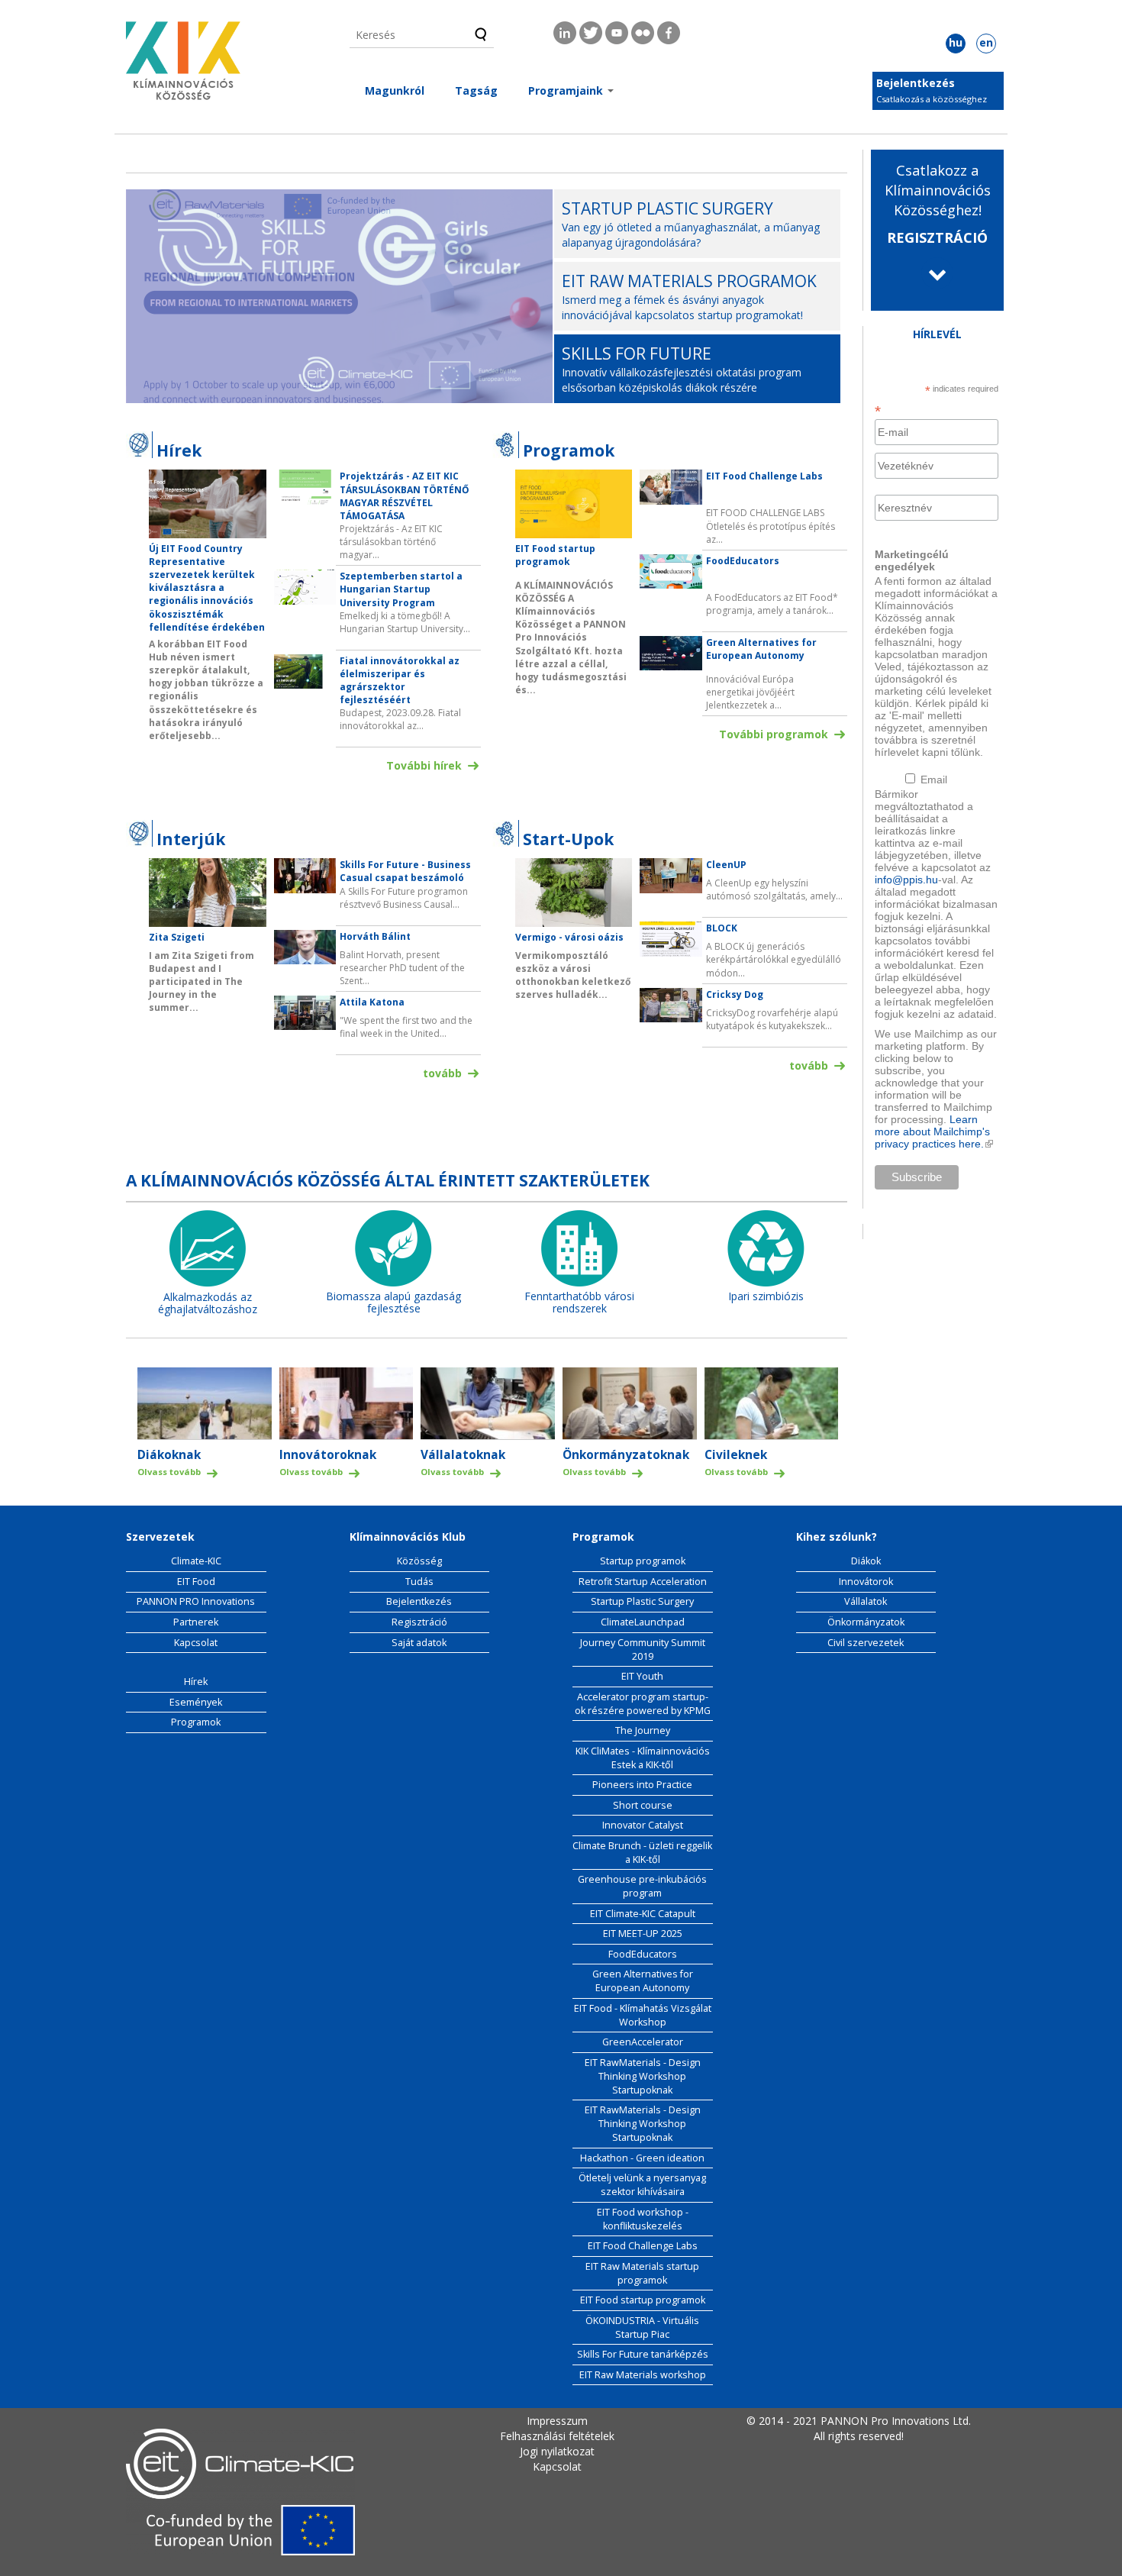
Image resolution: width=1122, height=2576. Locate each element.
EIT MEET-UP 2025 (643, 1934)
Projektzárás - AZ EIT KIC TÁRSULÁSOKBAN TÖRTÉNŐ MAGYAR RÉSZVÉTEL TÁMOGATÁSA (405, 496)
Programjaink (567, 90)
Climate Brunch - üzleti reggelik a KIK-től (642, 1853)
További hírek (424, 765)
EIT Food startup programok (555, 555)
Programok (196, 1722)
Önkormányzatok (866, 1622)
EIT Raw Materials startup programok (642, 2273)
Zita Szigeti (177, 937)
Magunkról (395, 90)
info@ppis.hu (906, 880)
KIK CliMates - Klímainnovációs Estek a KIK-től (643, 1758)
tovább (442, 1073)
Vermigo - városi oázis (569, 937)
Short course (643, 1805)
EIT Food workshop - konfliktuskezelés (643, 2219)
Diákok (866, 1561)
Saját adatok (419, 1643)
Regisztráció (419, 1622)
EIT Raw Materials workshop (643, 2375)
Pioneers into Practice (642, 1785)
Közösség (419, 1561)
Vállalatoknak (463, 1455)
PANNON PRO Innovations (196, 1601)
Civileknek (736, 1455)
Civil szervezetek (866, 1643)
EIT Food (196, 1582)
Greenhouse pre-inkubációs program (642, 1886)
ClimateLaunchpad (643, 1622)
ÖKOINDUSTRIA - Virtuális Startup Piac (642, 2327)
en (986, 42)
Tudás (419, 1582)
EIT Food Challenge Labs (764, 476)
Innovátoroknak (328, 1455)
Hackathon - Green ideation (642, 2158)
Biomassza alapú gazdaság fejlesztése (393, 1303)
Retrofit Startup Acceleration (643, 1582)
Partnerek (196, 1622)
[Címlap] (183, 65)
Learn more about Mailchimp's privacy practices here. (934, 1131)
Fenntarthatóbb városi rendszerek (579, 1303)
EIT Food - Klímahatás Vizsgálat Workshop (643, 2015)
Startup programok (643, 1561)
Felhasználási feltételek (557, 2436)
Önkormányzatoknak (626, 1455)
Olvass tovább (169, 1472)
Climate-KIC (196, 1561)
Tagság (476, 90)
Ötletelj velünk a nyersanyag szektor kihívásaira (642, 2185)
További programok (774, 734)
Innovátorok (866, 1582)
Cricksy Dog (735, 994)
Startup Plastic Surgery (642, 1601)
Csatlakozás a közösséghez (932, 99)
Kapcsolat (196, 1643)
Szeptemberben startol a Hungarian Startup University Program (401, 589)
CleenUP (726, 865)
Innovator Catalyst (643, 1825)
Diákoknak (169, 1455)
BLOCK (722, 928)
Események (196, 1702)
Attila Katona (372, 1002)
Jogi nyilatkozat (557, 2451)
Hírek (196, 1682)
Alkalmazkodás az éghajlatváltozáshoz (208, 1303)
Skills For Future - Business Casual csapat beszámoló (405, 871)
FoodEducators (743, 561)
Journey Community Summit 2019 (643, 1650)
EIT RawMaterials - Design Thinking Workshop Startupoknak (643, 2076)
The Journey (643, 1730)
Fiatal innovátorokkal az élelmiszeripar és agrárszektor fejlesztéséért (400, 680)
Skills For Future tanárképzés (643, 2354)
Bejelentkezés (916, 83)
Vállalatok (866, 1601)
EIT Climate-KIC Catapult (643, 1914)
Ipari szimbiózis (766, 1296)
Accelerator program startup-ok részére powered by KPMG (643, 1704)
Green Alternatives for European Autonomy (761, 649)
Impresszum (557, 2421)
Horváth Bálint (375, 936)
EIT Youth (642, 1676)
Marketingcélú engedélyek (912, 560)
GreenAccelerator (643, 2042)
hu (956, 42)
